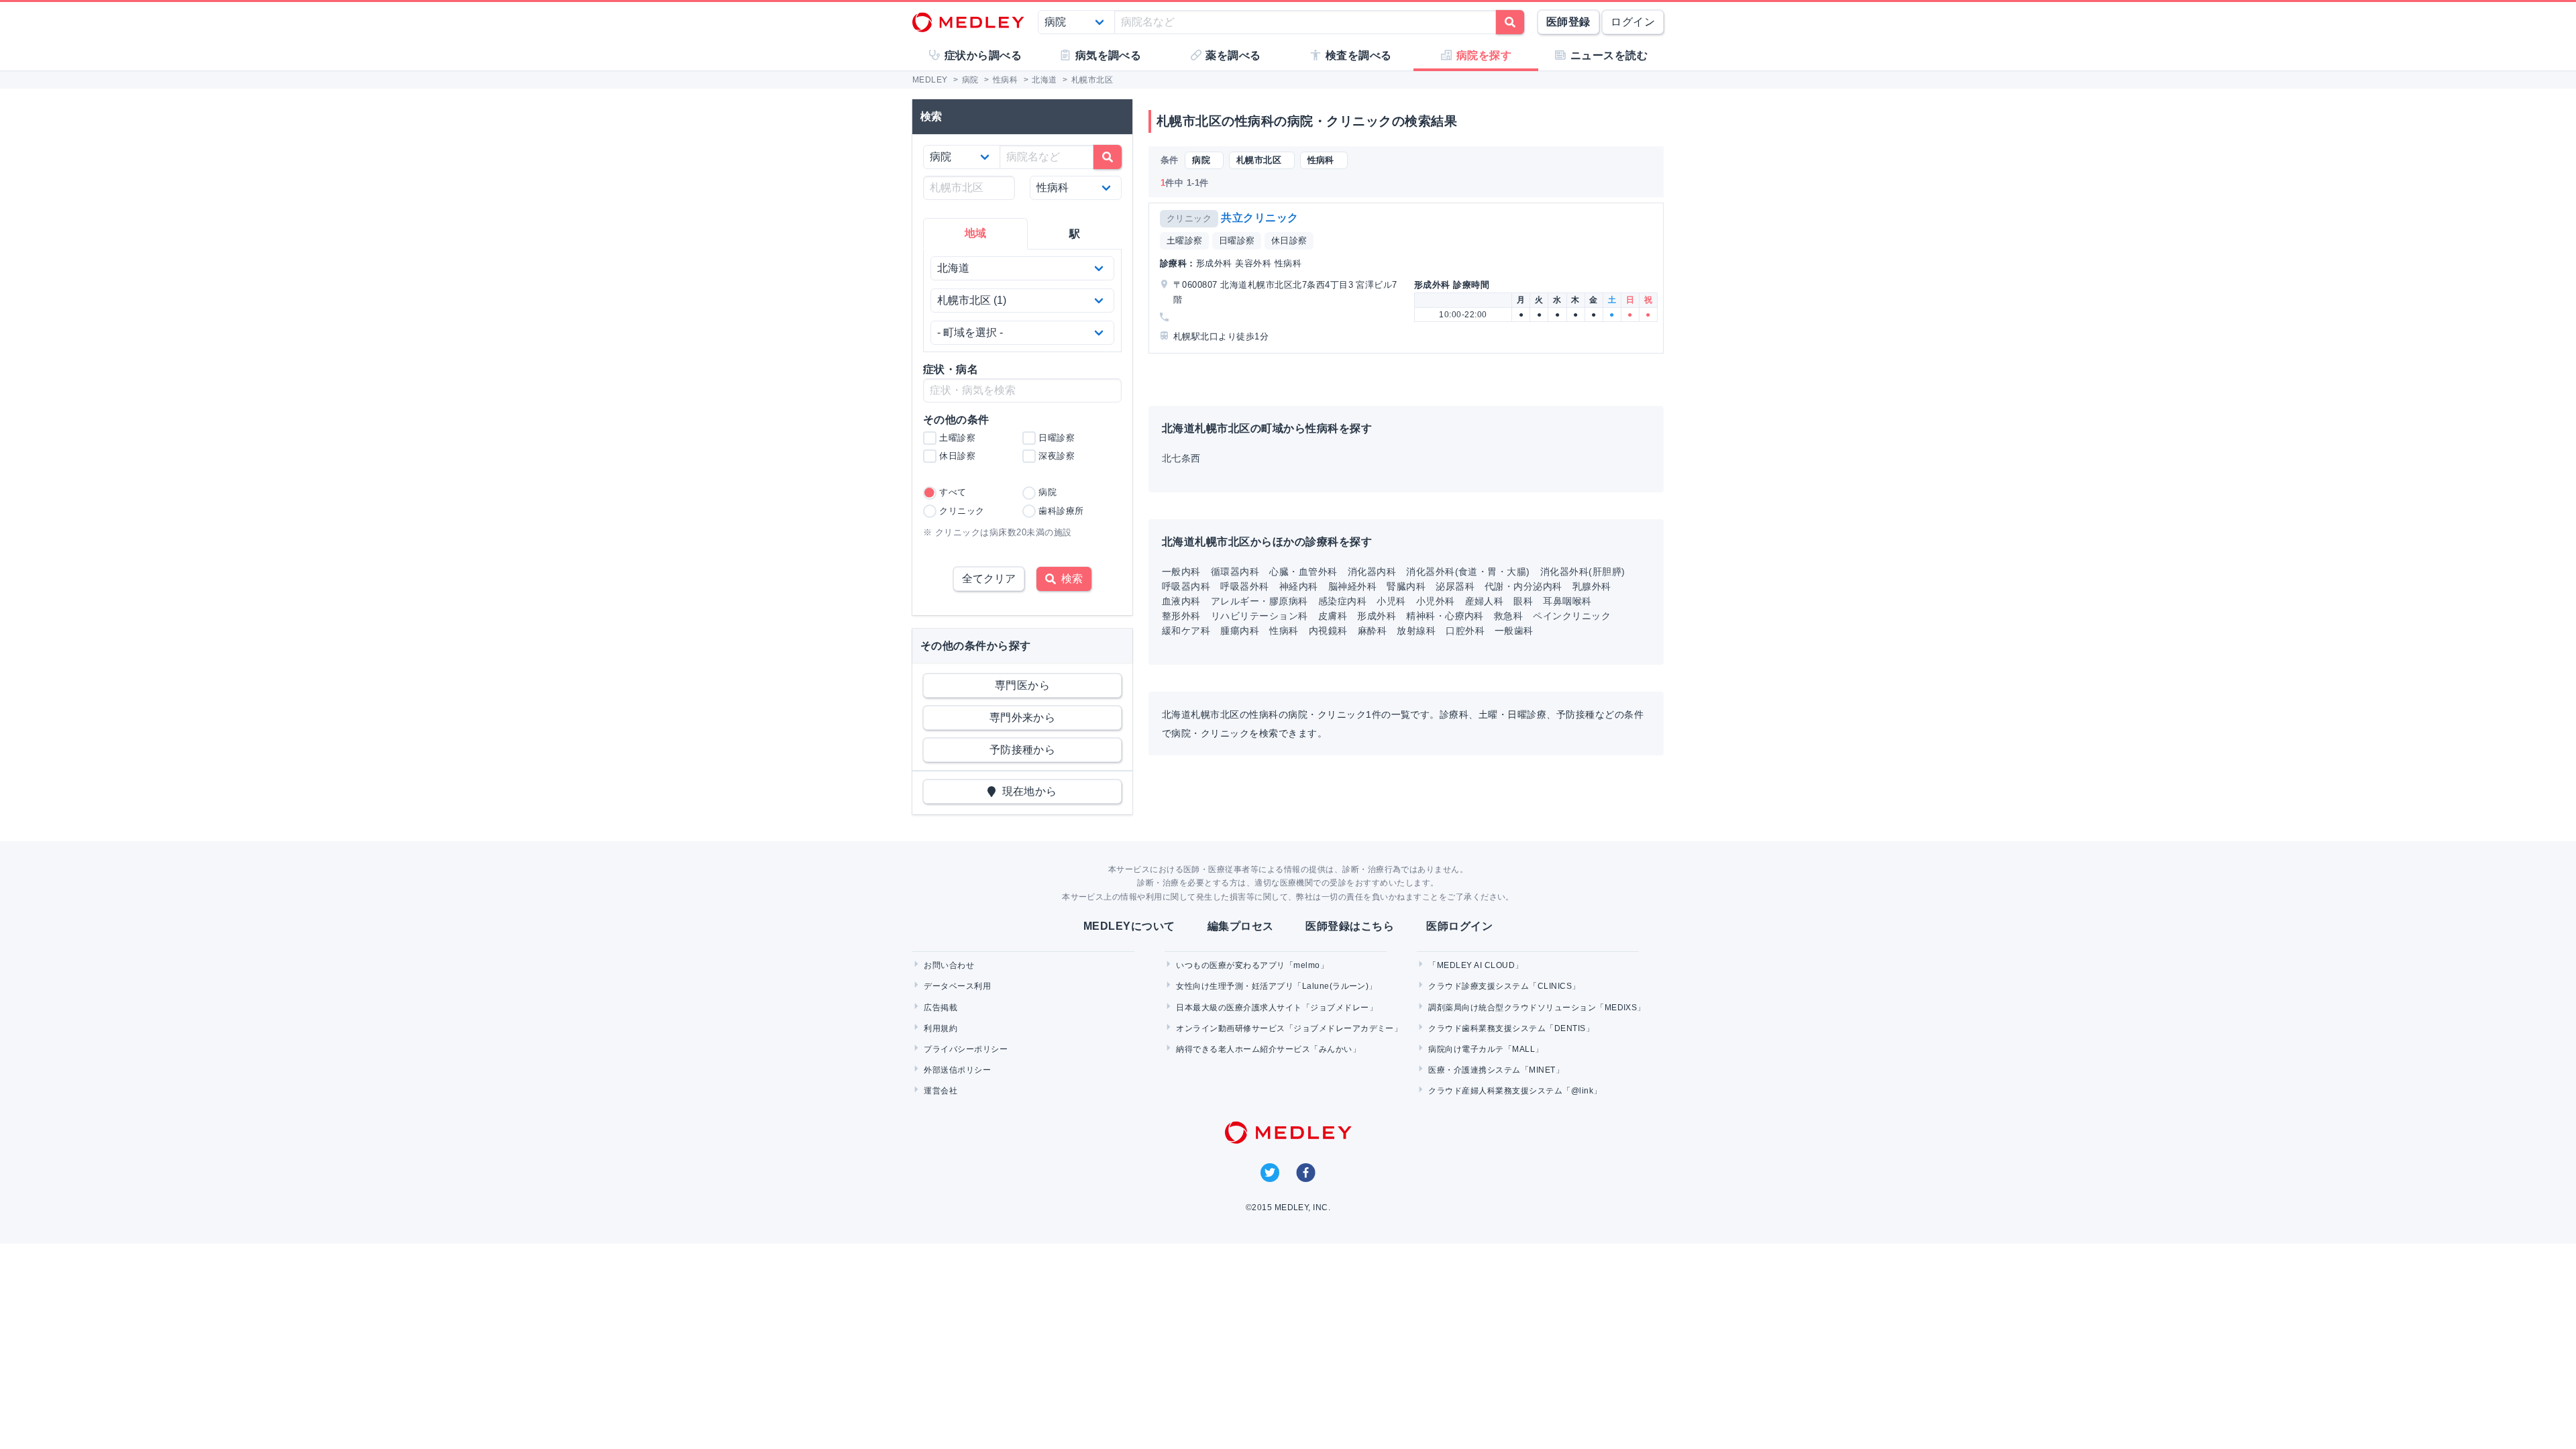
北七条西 (1181, 458)
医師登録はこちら (1350, 926)
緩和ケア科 (1186, 631)
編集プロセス (1241, 926)
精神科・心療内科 (1445, 616)
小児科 (1391, 601)
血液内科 (1181, 601)
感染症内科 (1342, 601)
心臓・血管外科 (1303, 572)
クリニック (1189, 218)
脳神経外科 (1352, 586)
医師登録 (1568, 22)
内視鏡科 (1328, 631)
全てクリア (989, 579)
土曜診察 (1185, 240)
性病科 (1284, 631)
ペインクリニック (1572, 616)
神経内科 (1299, 586)
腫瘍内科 (1240, 631)
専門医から (1022, 685)
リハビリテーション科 (1259, 616)
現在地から (1027, 791)
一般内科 (1181, 572)
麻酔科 (1372, 631)
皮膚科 (1333, 616)
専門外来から (1023, 717)
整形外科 (1181, 616)
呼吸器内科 (1186, 586)
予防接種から (1023, 750)
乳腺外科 (1592, 586)
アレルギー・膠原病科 (1259, 601)
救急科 (1508, 616)
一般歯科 (1514, 631)
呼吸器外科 (1244, 586)
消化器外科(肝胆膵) (1583, 572)
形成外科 (1377, 616)
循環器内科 (1235, 572)
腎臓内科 (1406, 586)
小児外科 (1436, 601)
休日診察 (1289, 240)
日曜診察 (1237, 240)
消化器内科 (1372, 572)
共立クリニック (1259, 218)
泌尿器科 (1455, 586)
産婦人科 (1485, 601)
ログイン (1633, 22)
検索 (1069, 579)
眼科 (1523, 601)
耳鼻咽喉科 (1567, 601)
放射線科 (1416, 631)
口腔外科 (1465, 631)
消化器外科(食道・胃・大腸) (1468, 572)
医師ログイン (1459, 926)
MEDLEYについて (1129, 926)
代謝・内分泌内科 (1523, 586)
